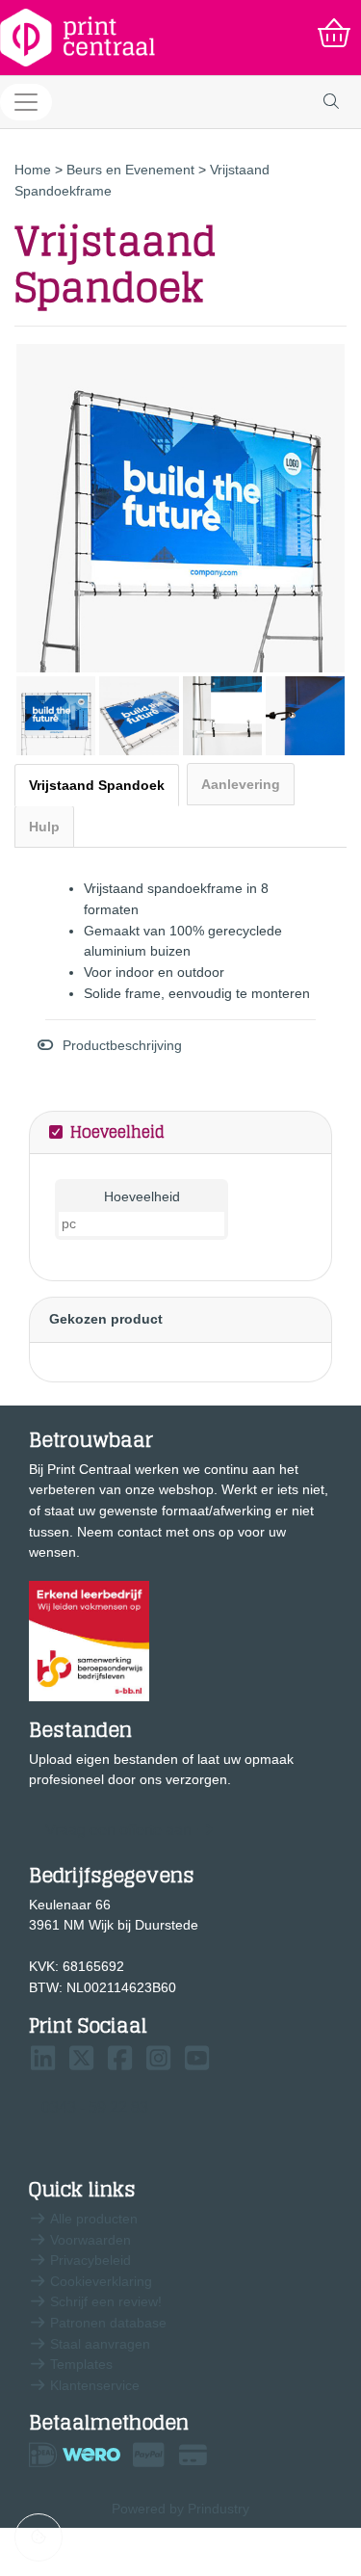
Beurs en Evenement (132, 170)
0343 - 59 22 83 (95, 2107)
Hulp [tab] (44, 827)
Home (35, 170)
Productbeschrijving (122, 1045)
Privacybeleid (89, 2260)
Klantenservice (93, 2385)
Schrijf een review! (104, 2301)
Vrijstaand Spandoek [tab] (97, 785)
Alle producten (92, 2219)
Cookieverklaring (99, 2281)
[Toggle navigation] (26, 102)
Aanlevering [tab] (241, 784)
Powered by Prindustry (180, 2509)
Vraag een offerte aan (118, 1830)
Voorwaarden (89, 2240)
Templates (79, 2364)
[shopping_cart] (334, 34)
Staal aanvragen (98, 2344)
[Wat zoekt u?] (331, 102)
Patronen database (106, 2323)
